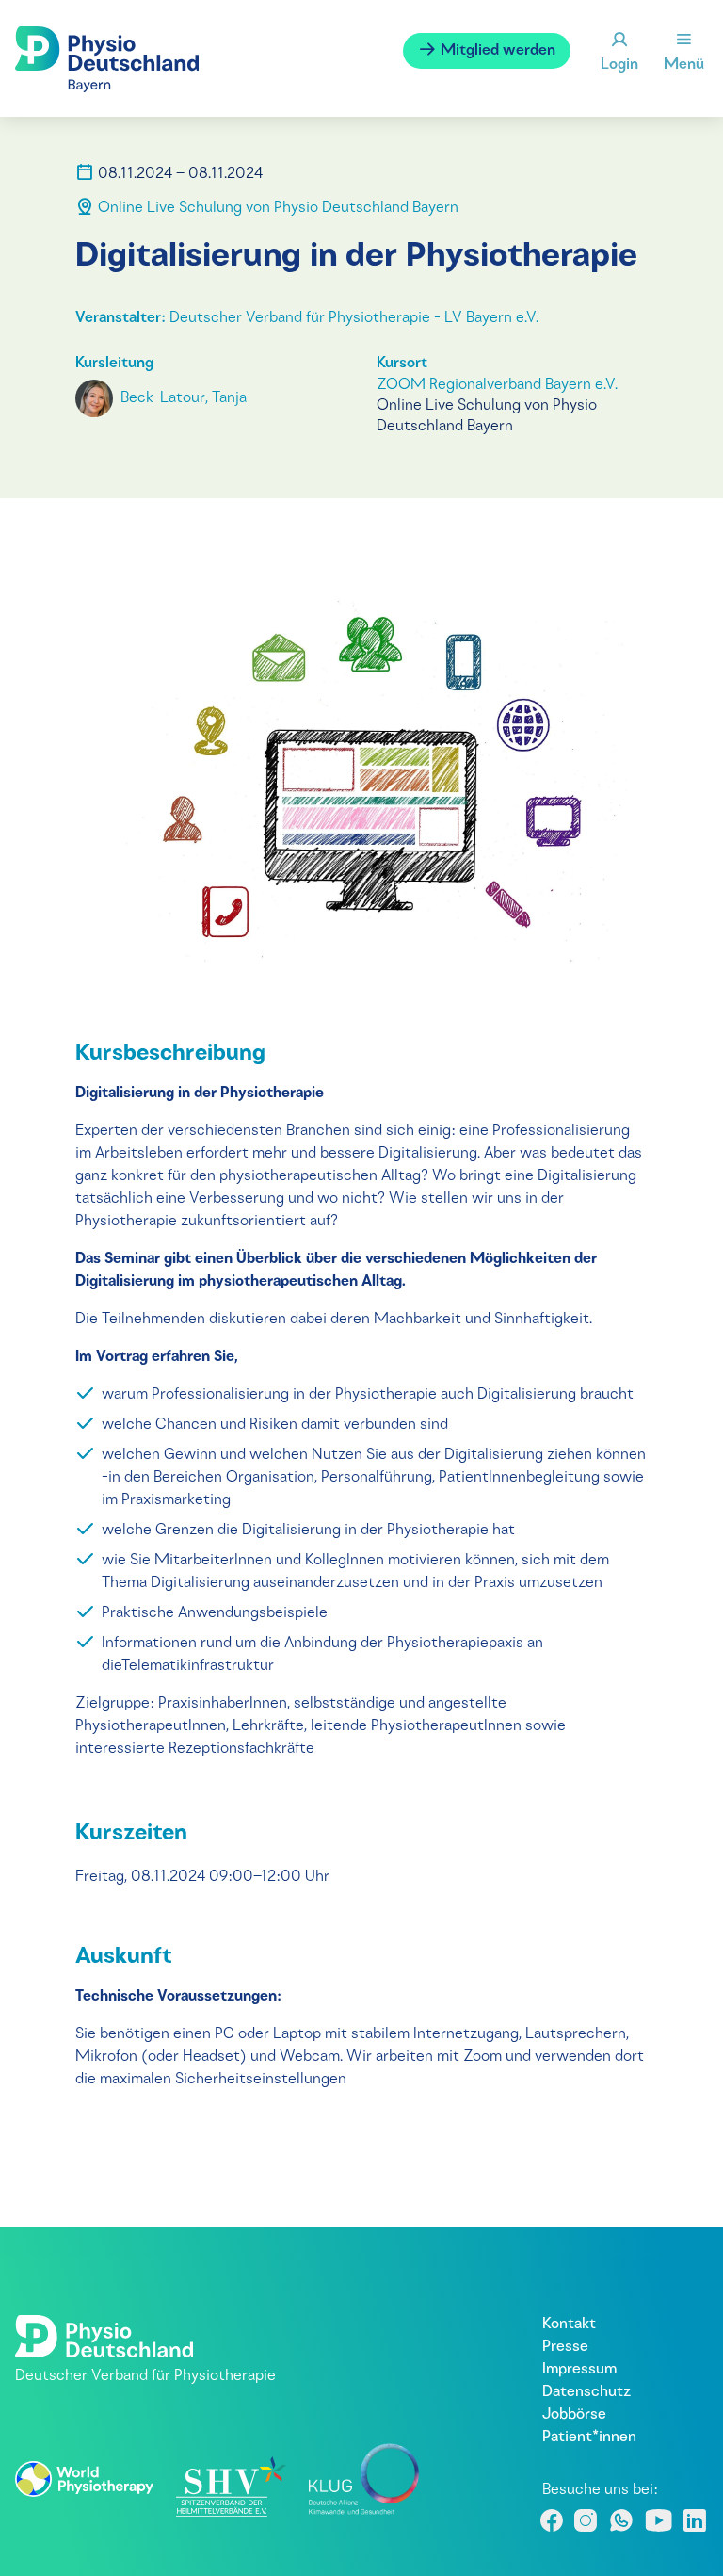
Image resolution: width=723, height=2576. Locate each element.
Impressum (579, 2370)
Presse (565, 2347)
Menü (684, 65)
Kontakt (569, 2325)
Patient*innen (589, 2438)
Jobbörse (574, 2415)
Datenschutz (586, 2392)
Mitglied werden (496, 51)
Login (619, 65)
